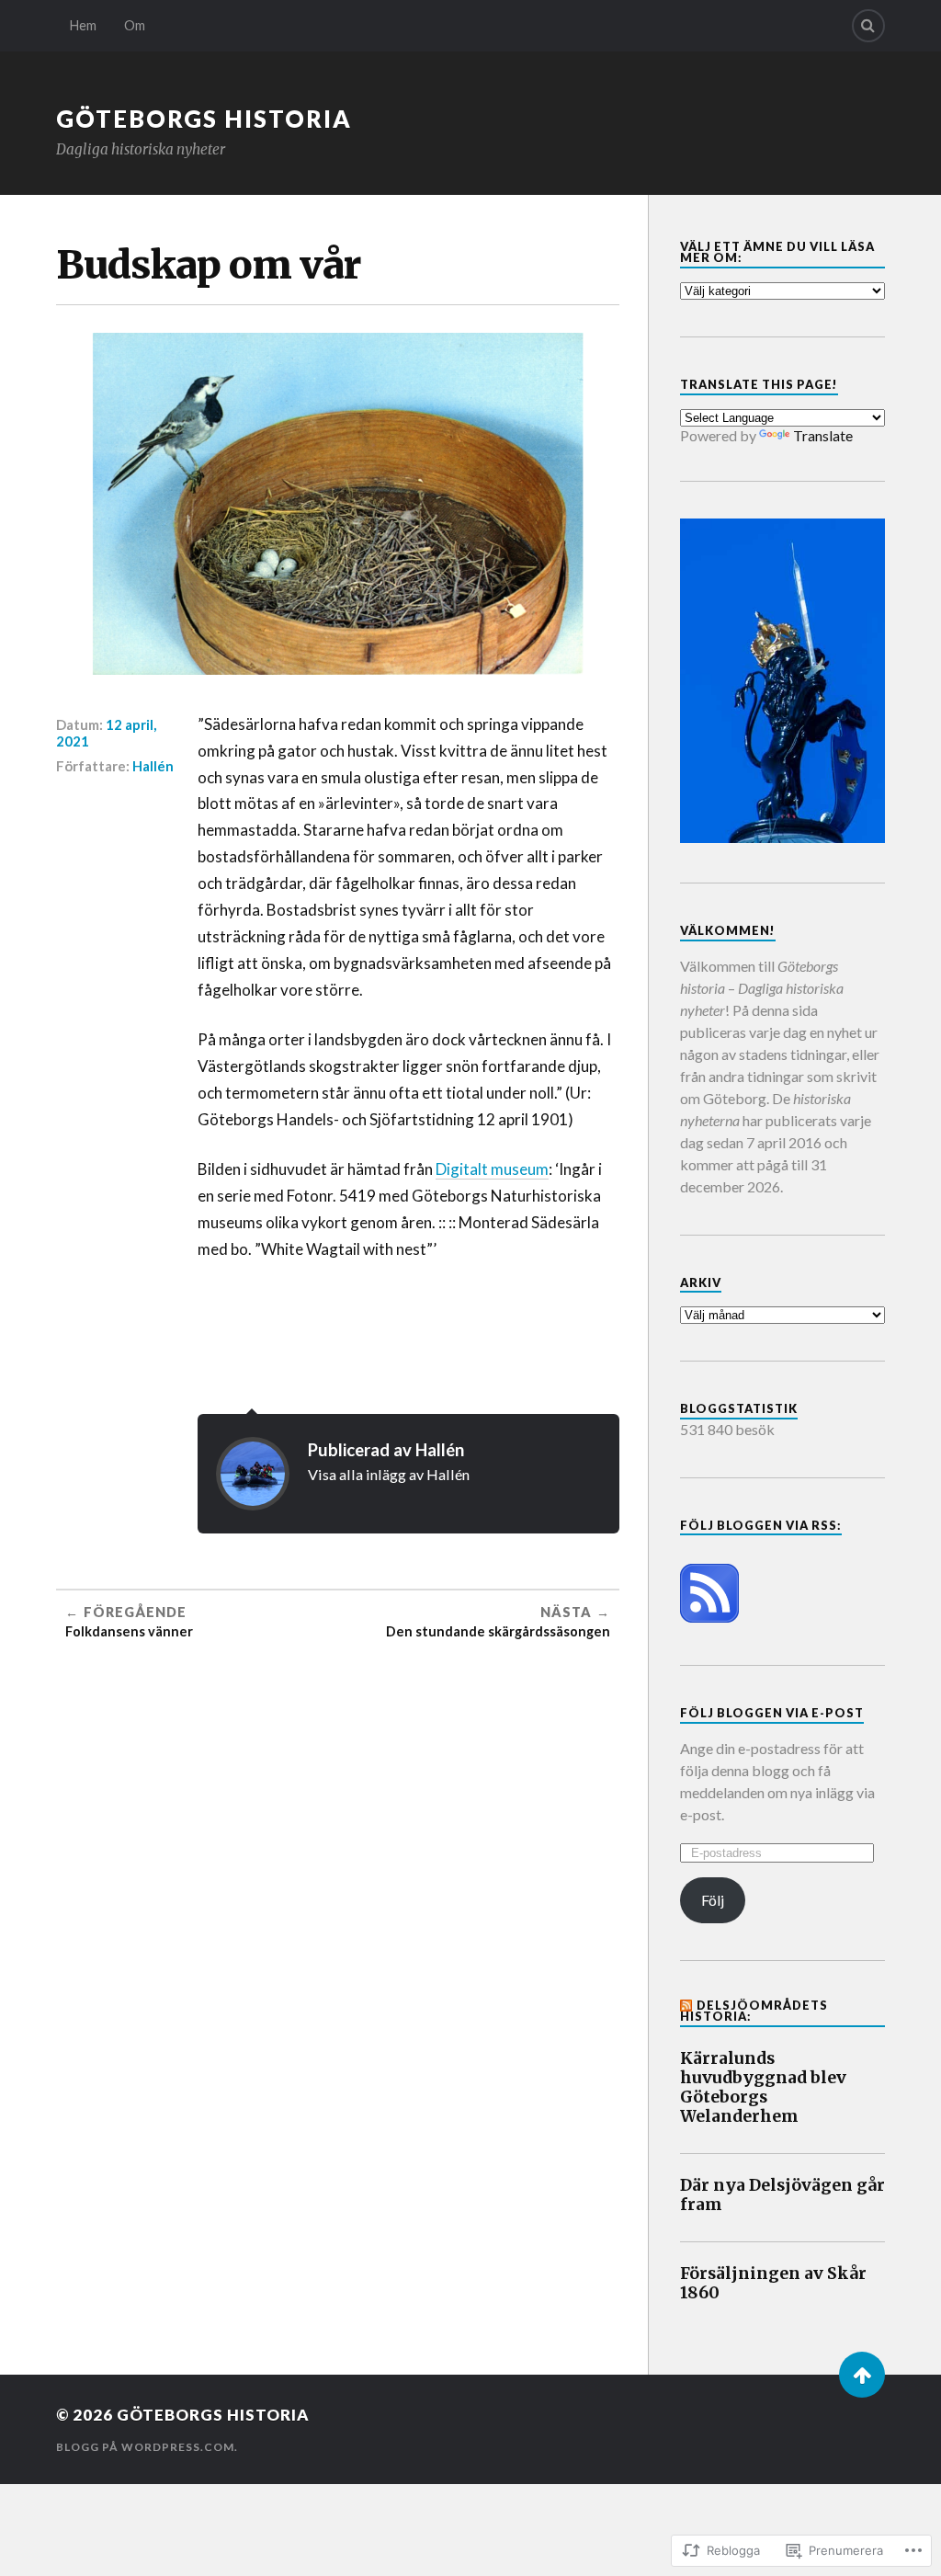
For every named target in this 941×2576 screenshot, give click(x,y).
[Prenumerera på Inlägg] (709, 1617)
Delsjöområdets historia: (754, 2011)
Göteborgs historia (204, 119)
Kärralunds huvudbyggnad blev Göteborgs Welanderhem (763, 2088)
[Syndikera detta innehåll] (687, 2005)
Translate (823, 435)
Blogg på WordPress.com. (147, 2447)
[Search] (868, 26)
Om (135, 25)
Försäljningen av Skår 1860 (773, 2284)
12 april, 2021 (106, 733)
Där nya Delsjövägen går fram (782, 2195)
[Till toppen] (862, 2375)
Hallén (153, 766)
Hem (83, 25)
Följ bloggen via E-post (772, 1713)
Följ (713, 1900)
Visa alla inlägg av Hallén (389, 1474)
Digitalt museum (492, 1169)
